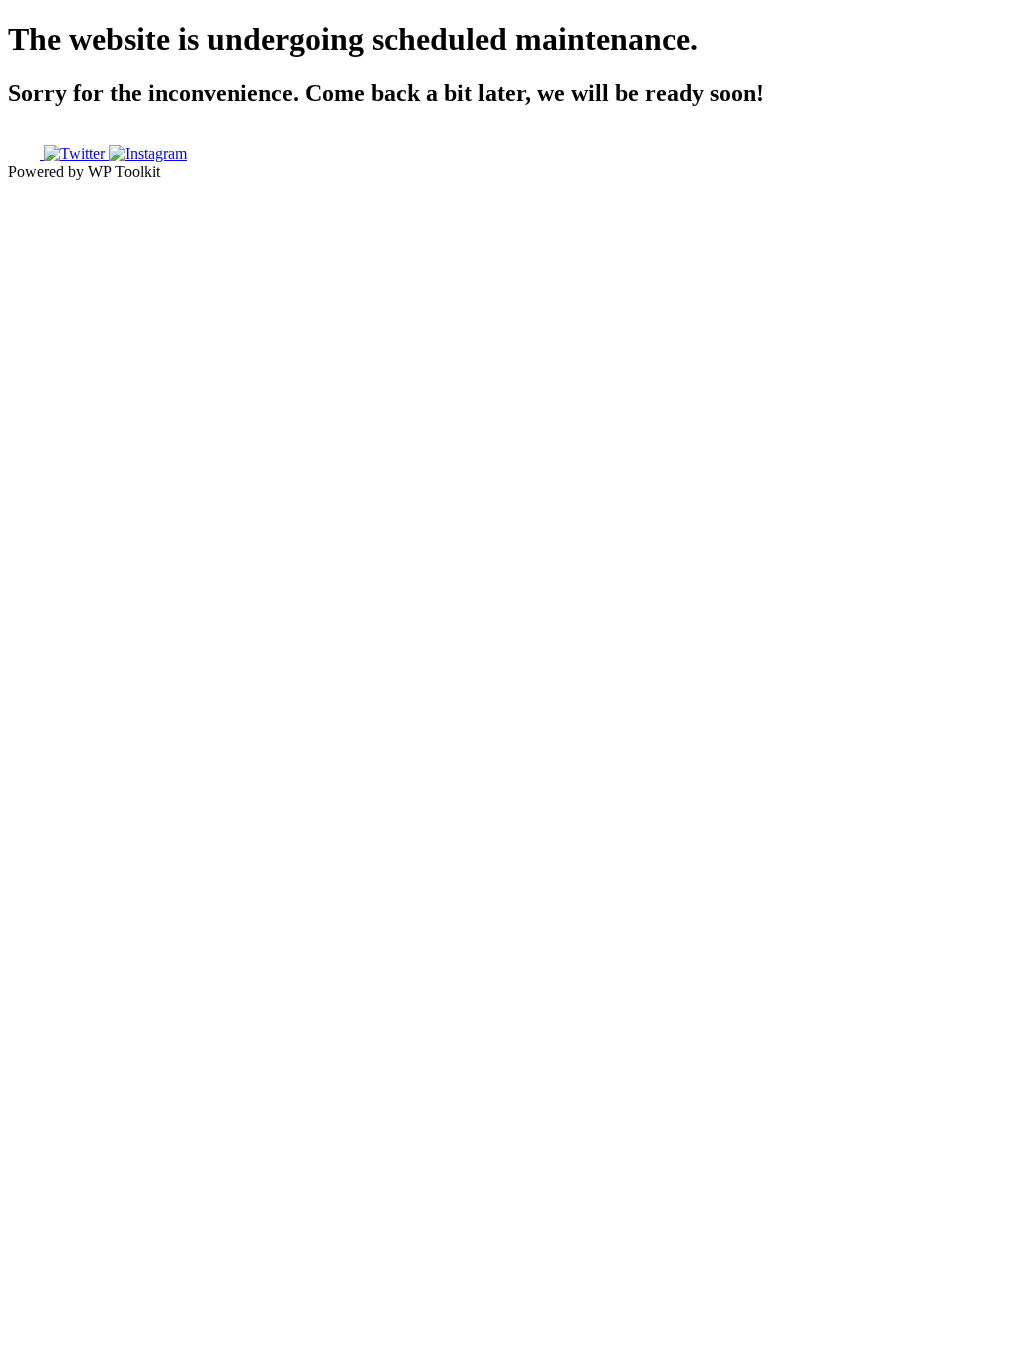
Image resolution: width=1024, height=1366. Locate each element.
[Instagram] (148, 153)
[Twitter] (76, 153)
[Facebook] (26, 153)
